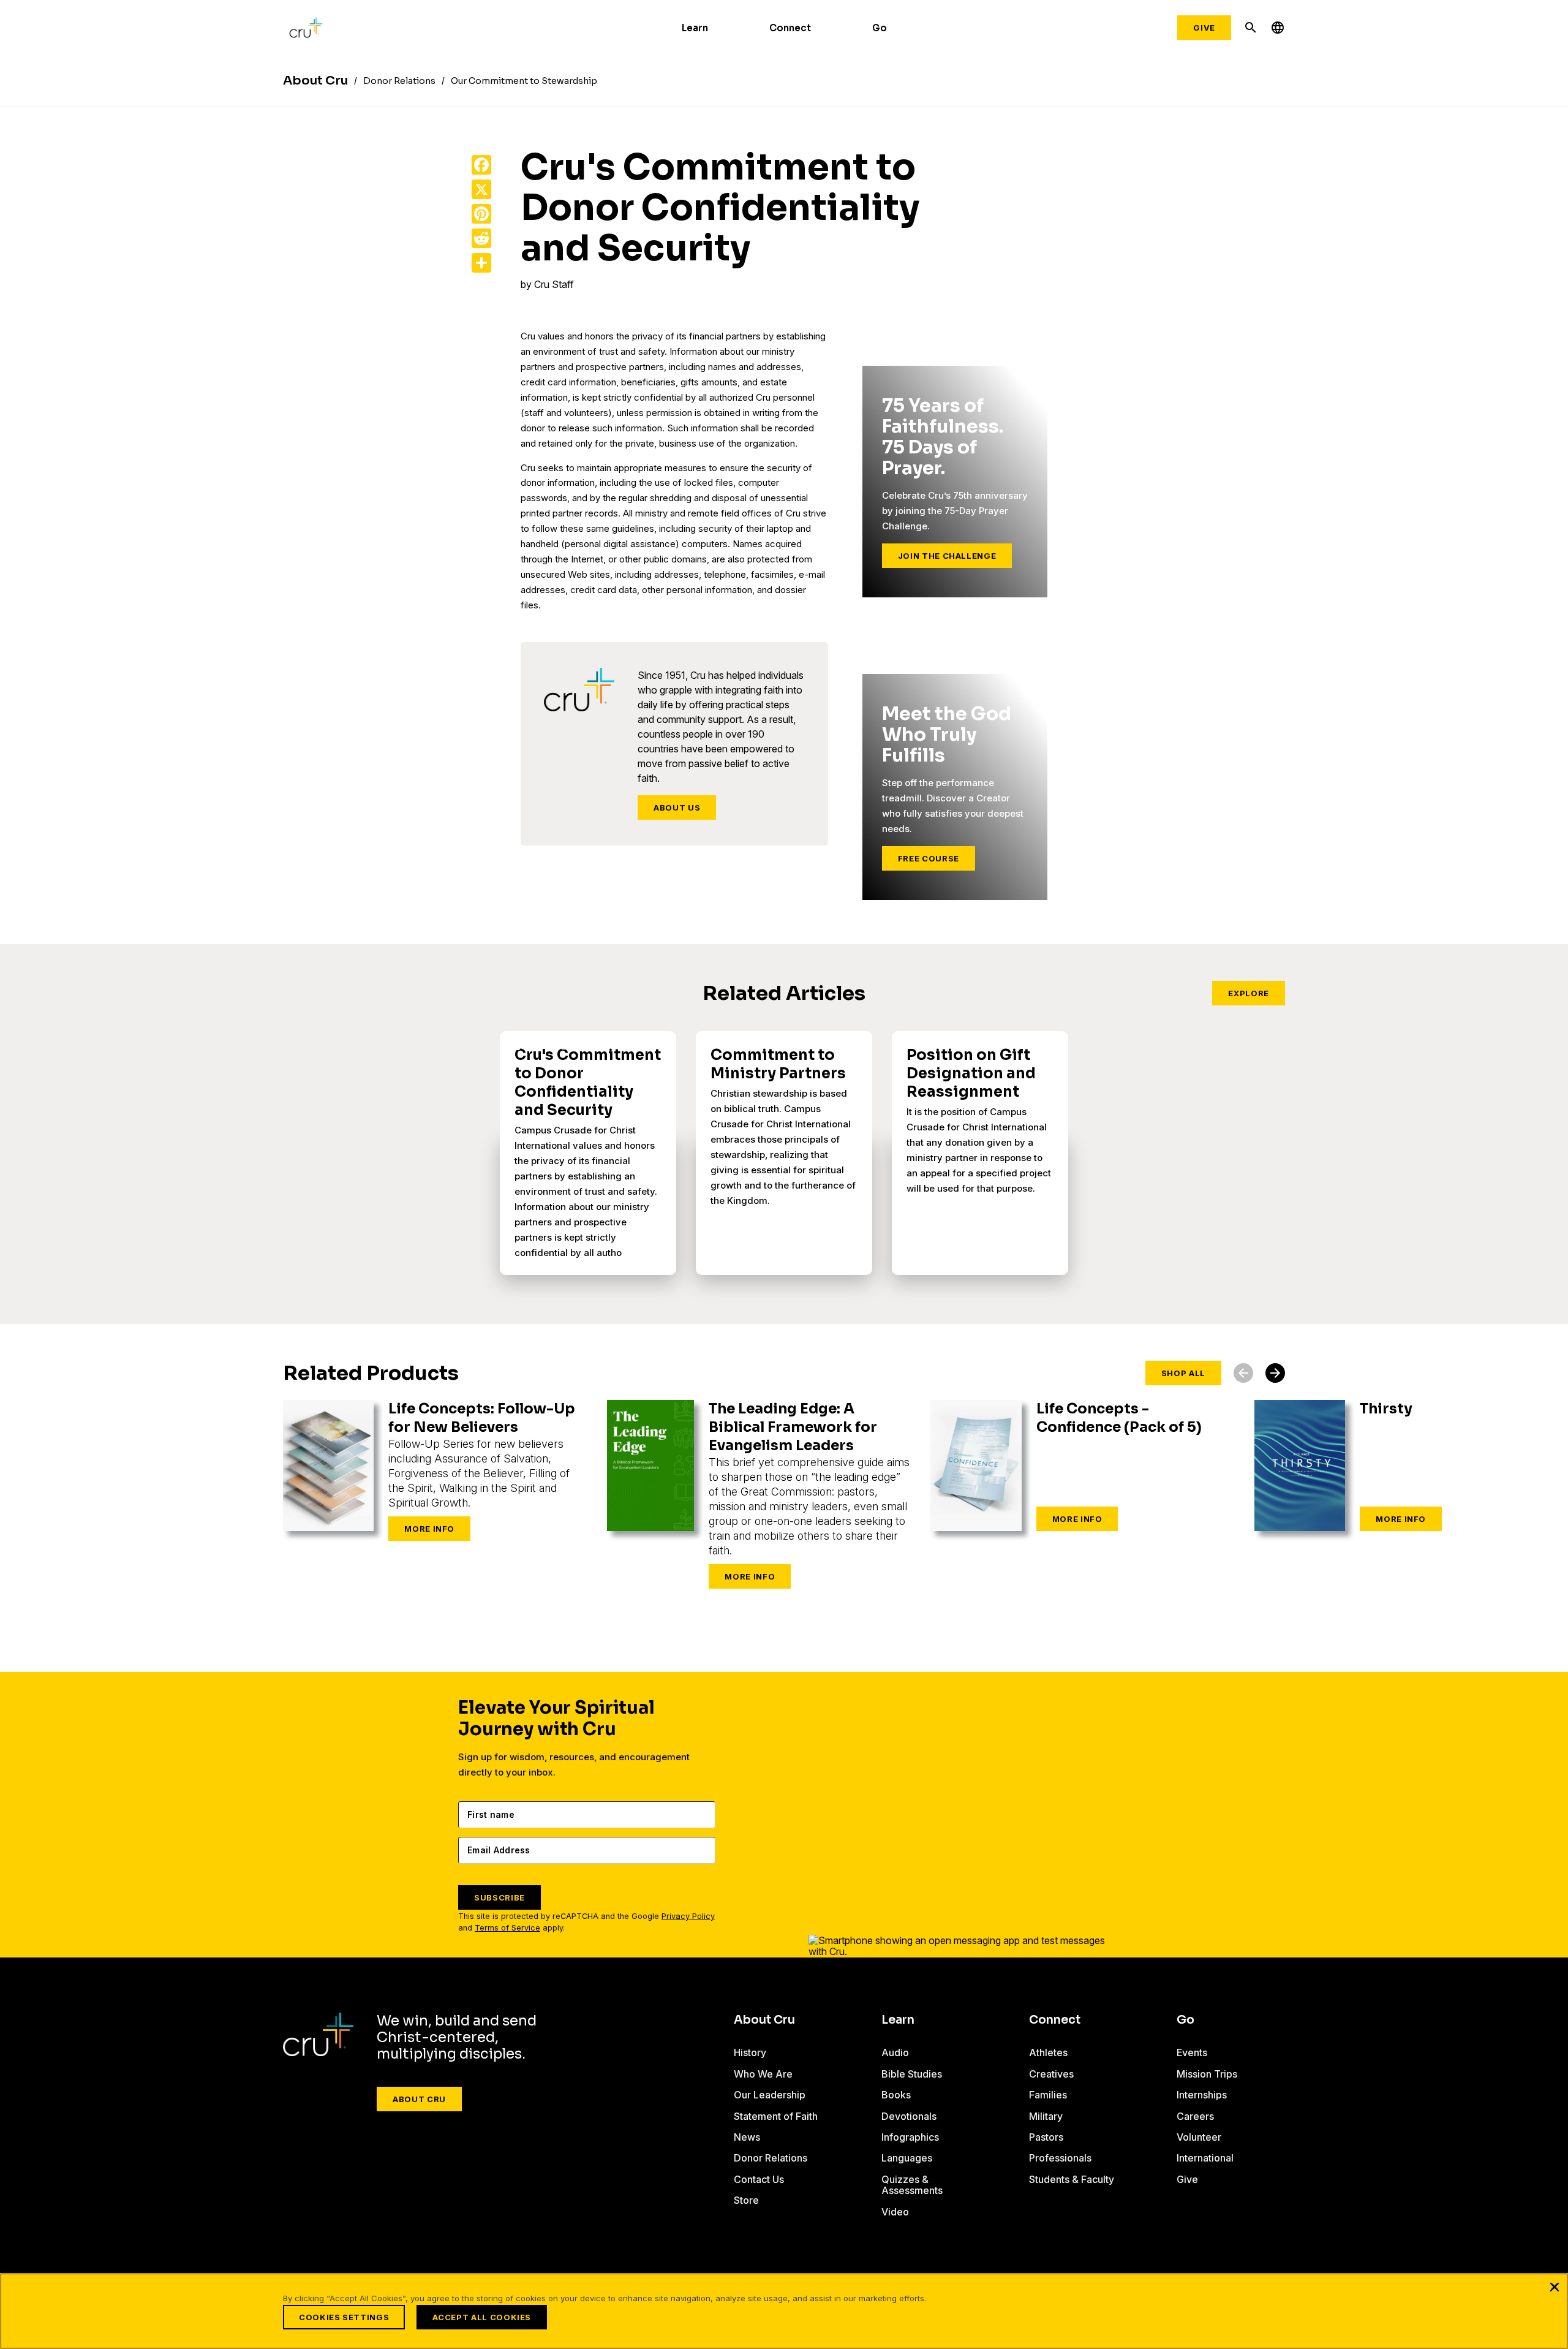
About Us (677, 808)
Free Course (929, 858)
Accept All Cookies (482, 2317)
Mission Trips (1207, 2074)
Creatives (1051, 2074)
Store (746, 2200)
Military (1046, 2116)
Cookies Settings (344, 2317)
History (750, 2052)
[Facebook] (481, 165)
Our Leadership (770, 2095)
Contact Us (759, 2179)
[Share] (481, 263)
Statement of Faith (776, 2116)
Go (880, 28)
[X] (481, 189)
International (1205, 2158)
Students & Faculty (1072, 2179)
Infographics (910, 2137)
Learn (695, 28)
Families (1048, 2095)
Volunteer (1199, 2137)
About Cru (419, 2099)
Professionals (1060, 2158)
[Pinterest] (481, 214)
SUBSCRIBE (499, 1897)
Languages (907, 2158)
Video (895, 2212)
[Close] (1555, 2287)
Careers (1195, 2116)
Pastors (1046, 2137)
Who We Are (763, 2074)
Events (1192, 2052)
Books (896, 2095)
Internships (1202, 2095)
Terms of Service (507, 1928)
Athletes (1048, 2052)
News (747, 2137)
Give (1204, 28)
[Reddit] (481, 238)
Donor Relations (771, 2158)
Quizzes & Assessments (912, 2185)
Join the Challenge (947, 556)
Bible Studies (912, 2074)
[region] (784, 2311)
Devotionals (909, 2116)
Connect (790, 28)
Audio (895, 2052)
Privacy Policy (688, 1916)
